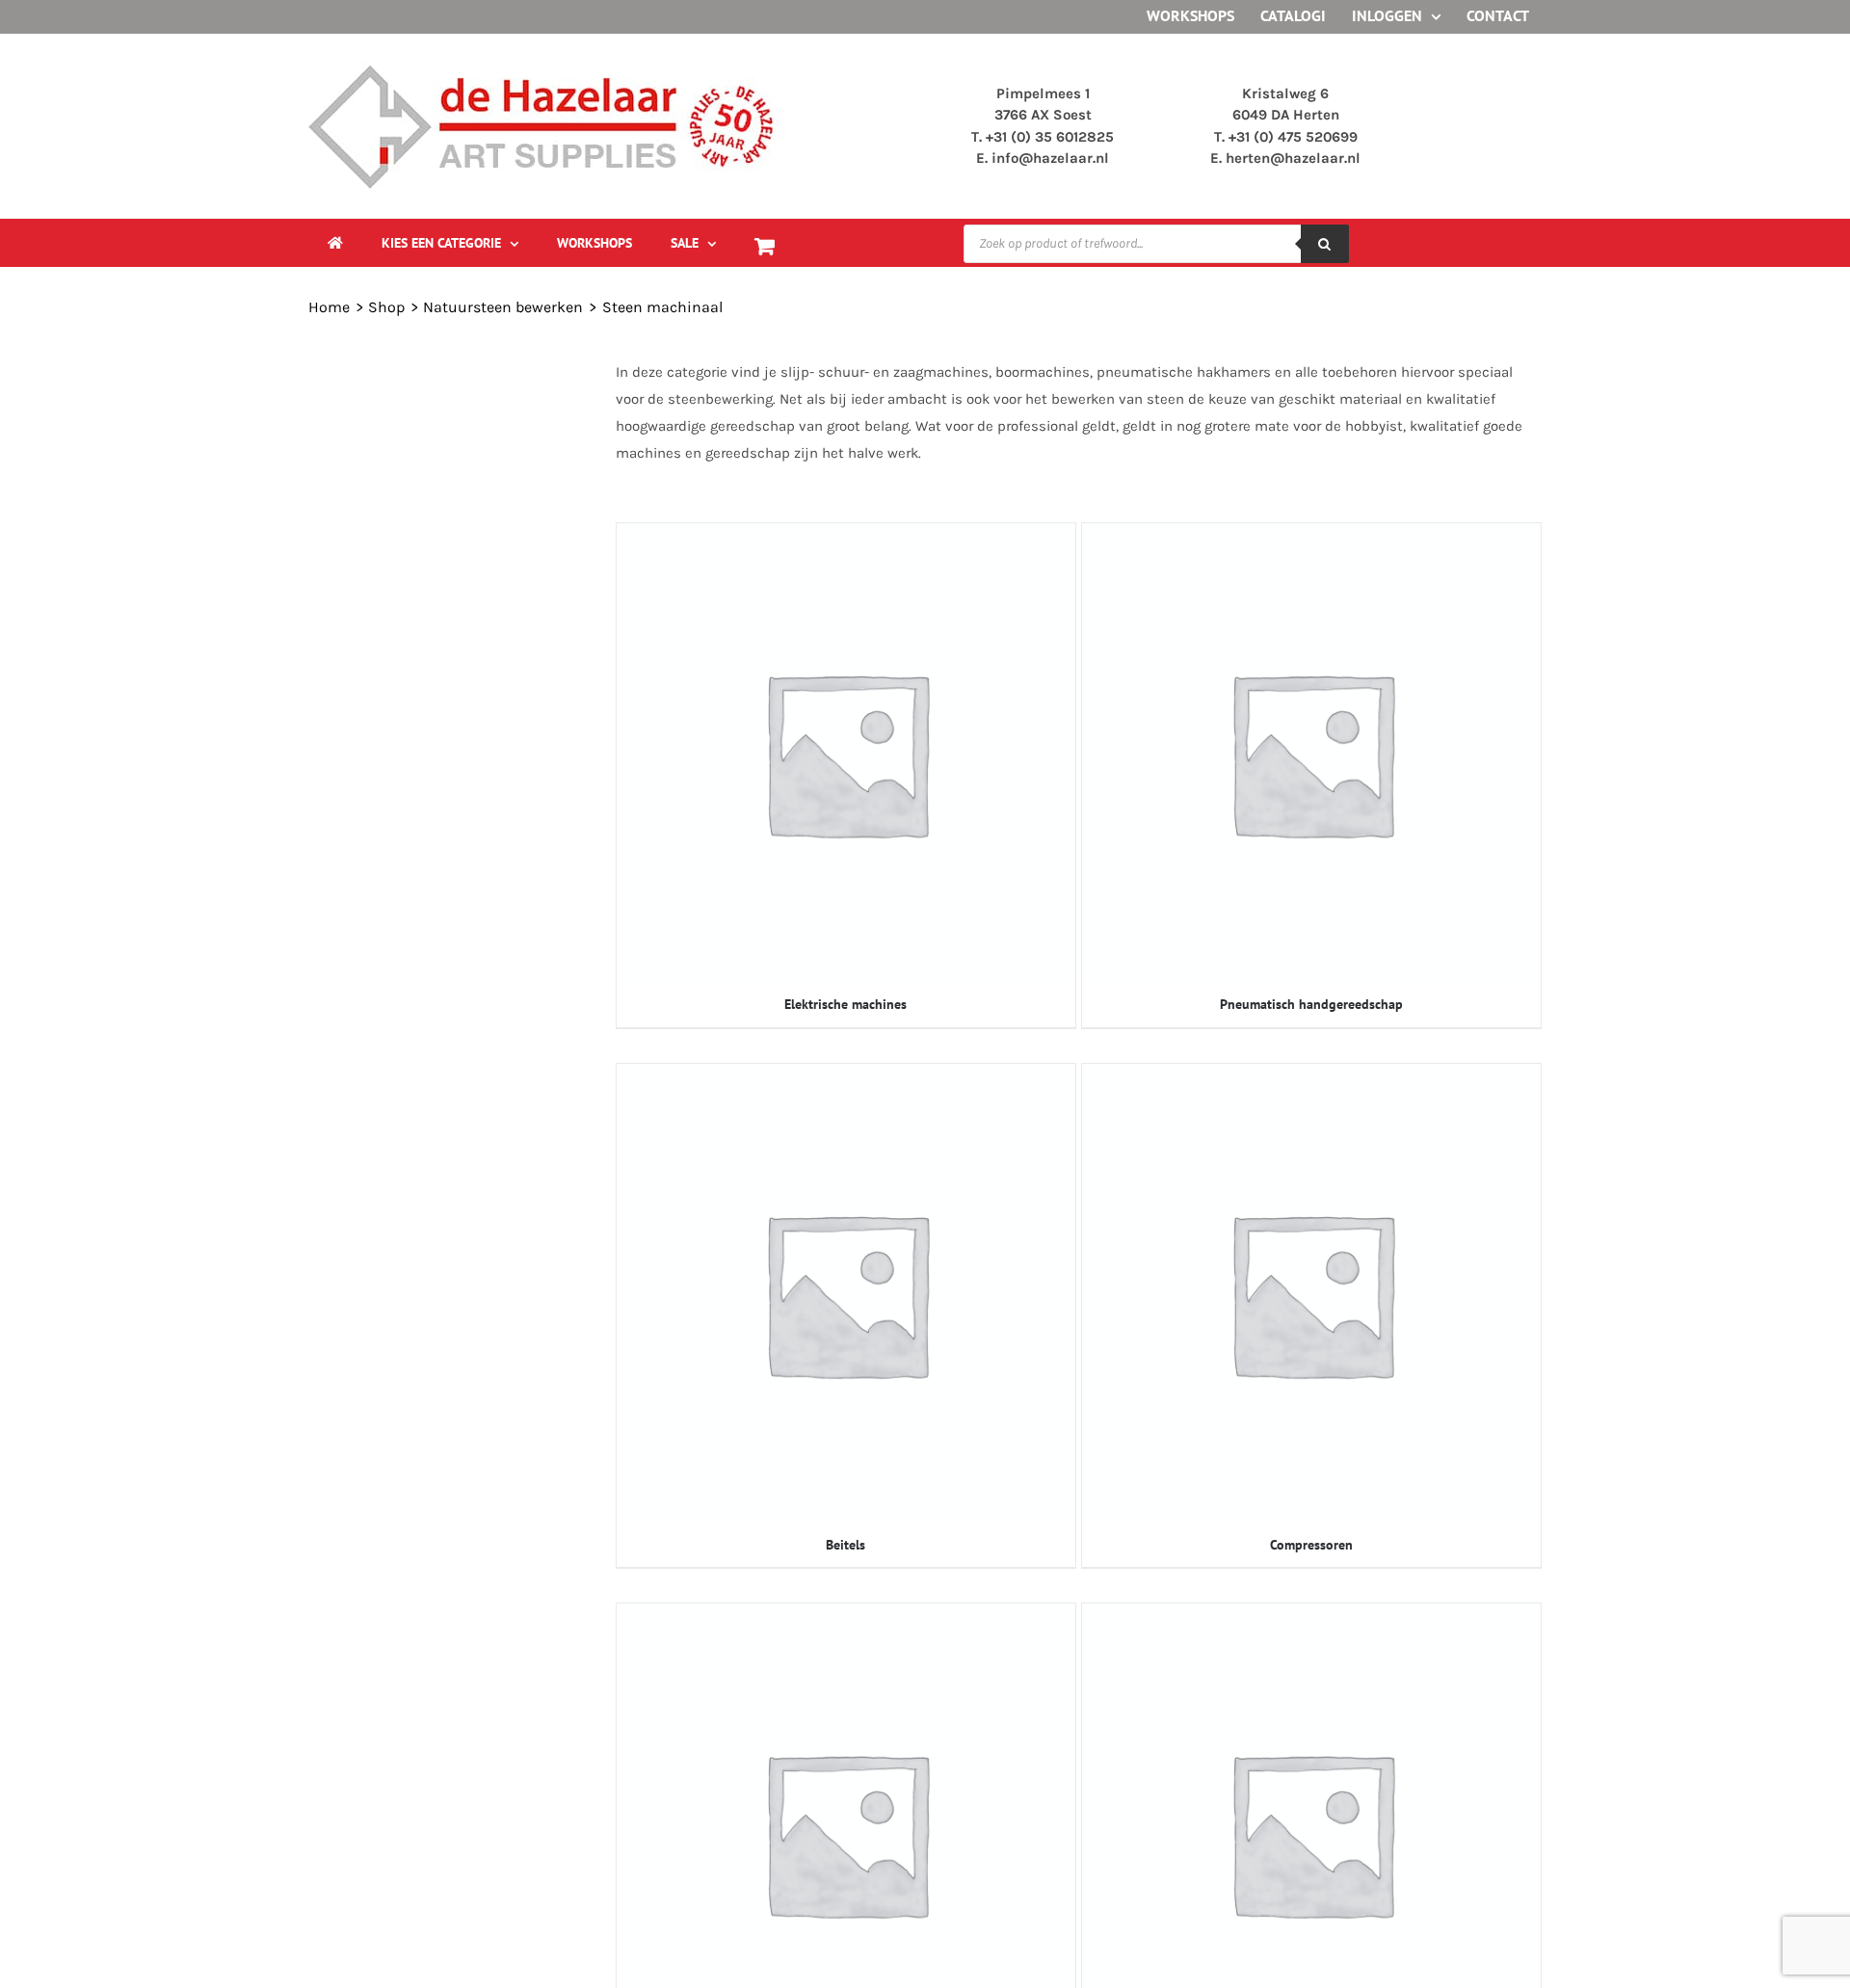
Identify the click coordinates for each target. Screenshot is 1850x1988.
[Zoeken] (1325, 244)
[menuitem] (450, 243)
